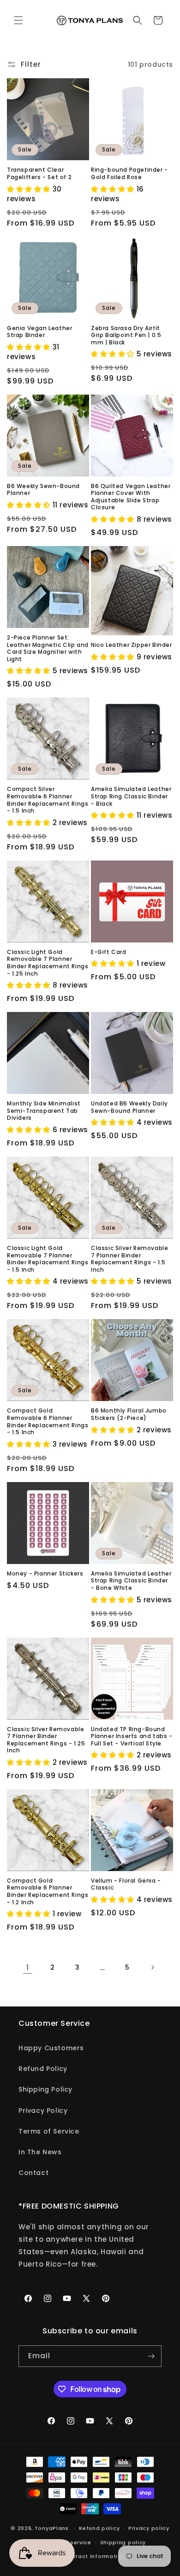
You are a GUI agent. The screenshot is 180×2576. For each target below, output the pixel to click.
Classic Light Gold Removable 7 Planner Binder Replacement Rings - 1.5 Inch (48, 1259)
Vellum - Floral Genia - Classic (126, 1884)
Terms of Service (49, 2131)
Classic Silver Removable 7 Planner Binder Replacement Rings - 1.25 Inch (46, 1740)
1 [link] (28, 1968)
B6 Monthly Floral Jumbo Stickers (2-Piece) (129, 1414)
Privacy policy (149, 2528)
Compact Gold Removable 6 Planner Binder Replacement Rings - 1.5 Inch (48, 1421)
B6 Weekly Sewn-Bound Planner (43, 490)
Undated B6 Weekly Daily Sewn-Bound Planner (129, 1107)
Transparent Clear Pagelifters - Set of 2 (39, 173)
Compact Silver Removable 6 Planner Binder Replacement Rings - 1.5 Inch (48, 800)
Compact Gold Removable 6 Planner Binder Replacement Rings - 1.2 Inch (48, 1891)
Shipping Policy (45, 2089)
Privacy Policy (43, 2111)
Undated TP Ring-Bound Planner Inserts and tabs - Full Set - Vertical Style (132, 1736)
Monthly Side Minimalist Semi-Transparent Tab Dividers (44, 1111)
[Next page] (152, 1967)
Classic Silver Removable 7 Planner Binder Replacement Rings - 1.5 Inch (129, 1259)
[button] (18, 20)
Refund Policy (43, 2069)
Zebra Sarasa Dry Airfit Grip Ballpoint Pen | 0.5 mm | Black (126, 335)
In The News (40, 2152)
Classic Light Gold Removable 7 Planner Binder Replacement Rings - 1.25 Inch (48, 963)
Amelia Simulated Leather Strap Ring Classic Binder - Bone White (131, 1581)
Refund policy (99, 2528)
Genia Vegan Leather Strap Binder (39, 332)
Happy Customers (51, 2048)
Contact (33, 2173)
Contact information (94, 2556)
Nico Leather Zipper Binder (132, 645)
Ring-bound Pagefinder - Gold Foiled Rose (129, 173)
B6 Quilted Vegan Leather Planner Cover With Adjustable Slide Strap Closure (131, 497)
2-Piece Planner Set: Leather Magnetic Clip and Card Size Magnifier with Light (48, 648)
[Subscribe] (151, 2356)
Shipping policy (123, 2542)
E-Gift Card (109, 952)
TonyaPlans (52, 2528)
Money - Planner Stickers (45, 1574)
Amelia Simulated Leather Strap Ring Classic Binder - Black (131, 796)
